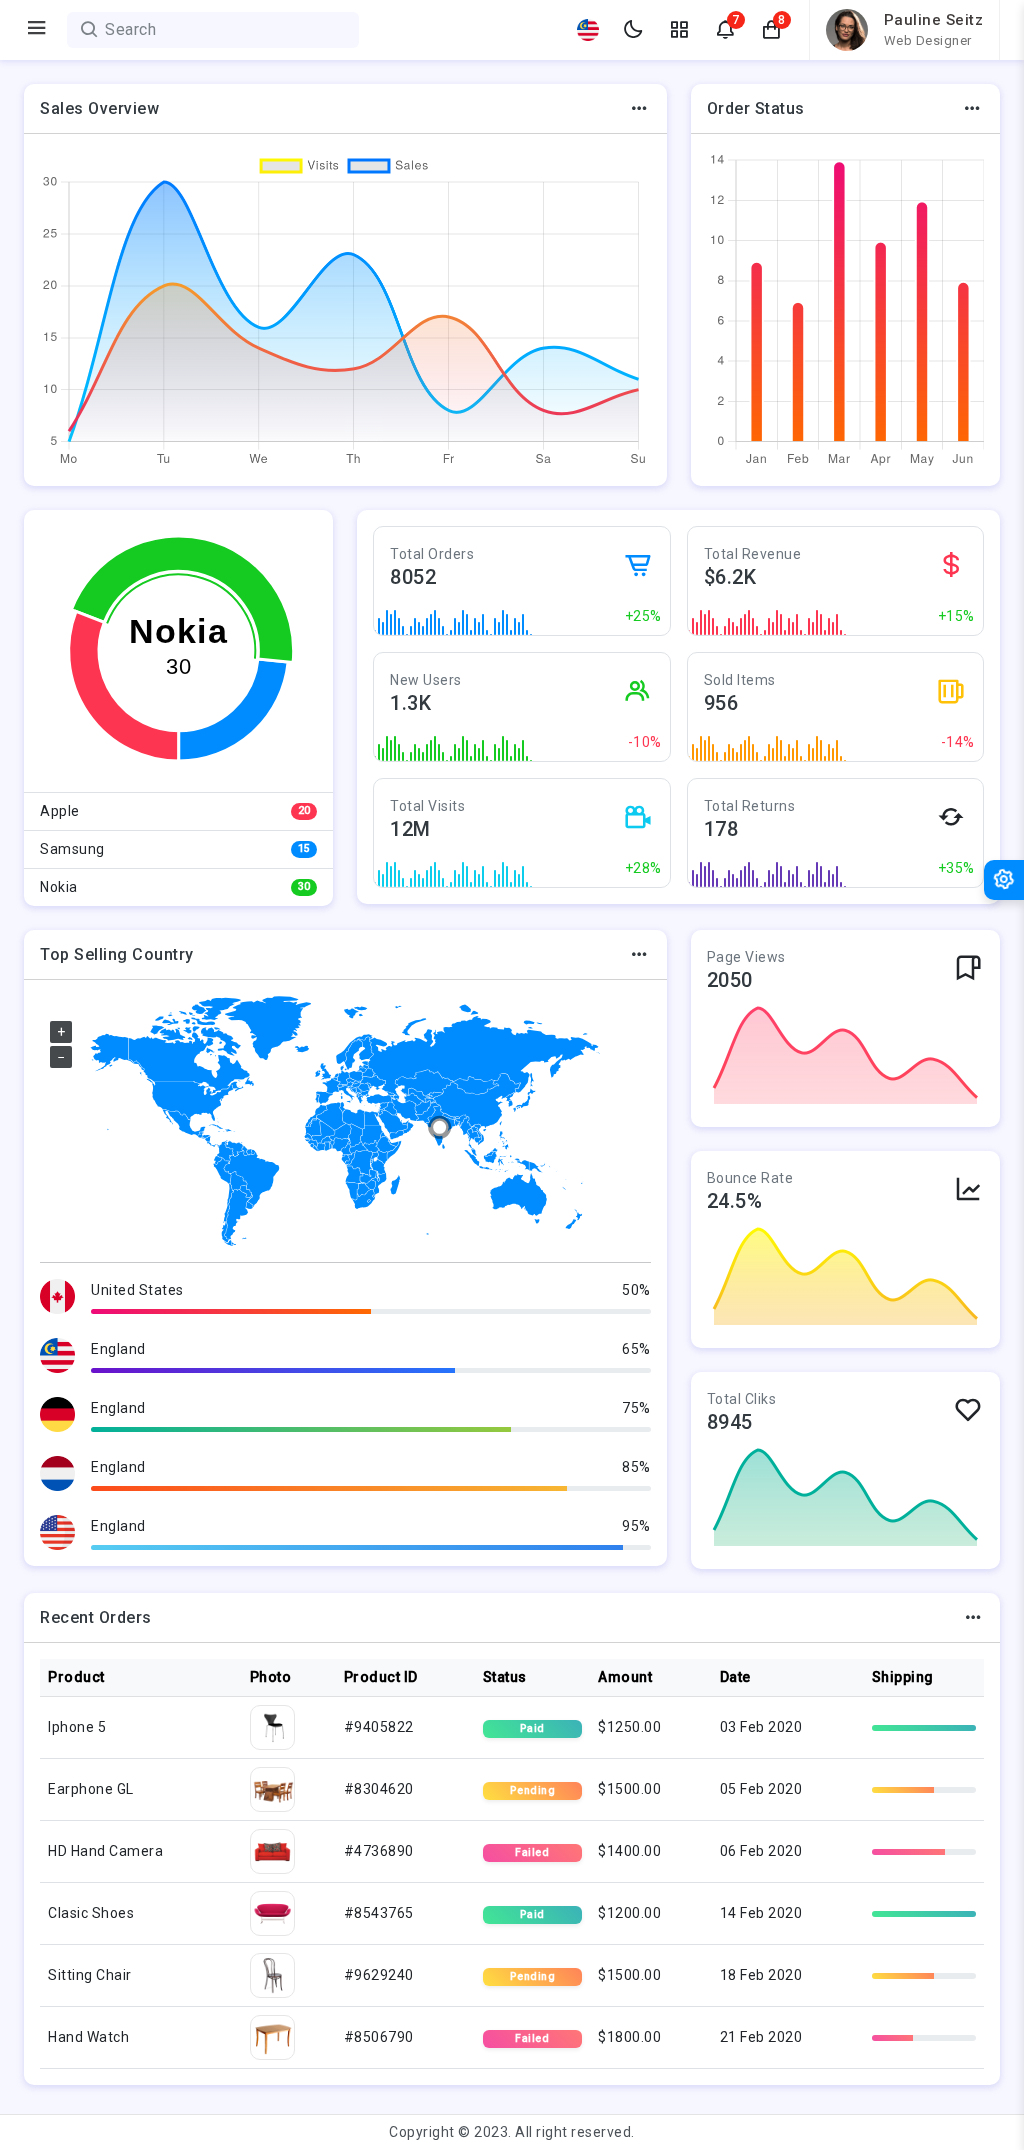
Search (130, 29)
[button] (772, 30)
